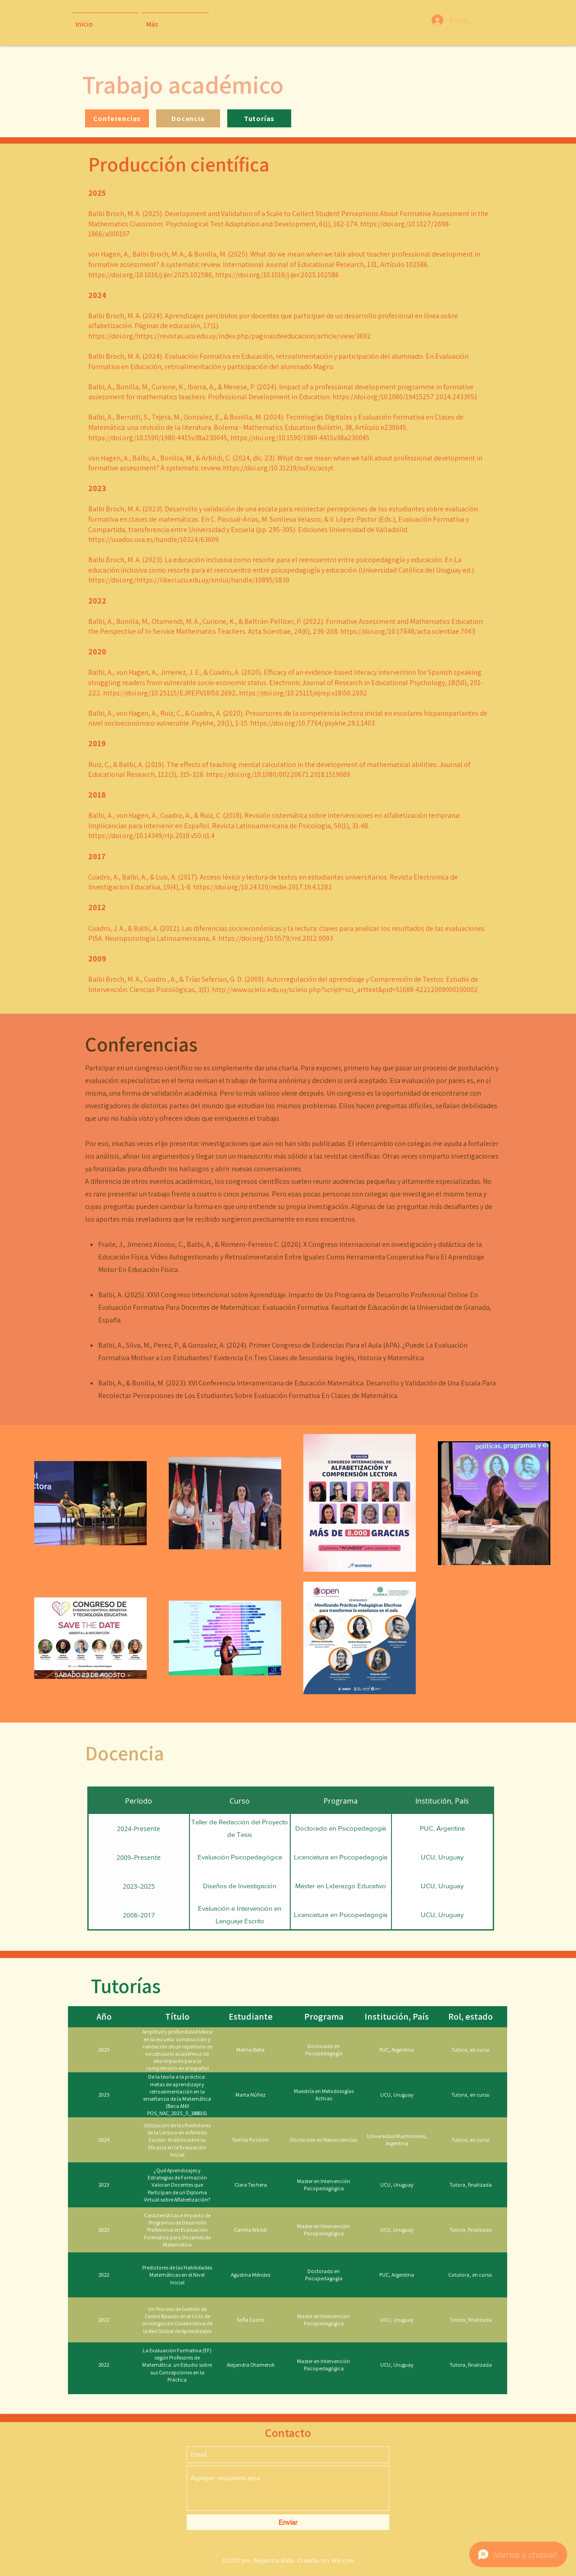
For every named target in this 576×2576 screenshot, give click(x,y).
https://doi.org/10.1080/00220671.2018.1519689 (279, 774)
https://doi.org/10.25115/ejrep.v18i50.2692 (304, 693)
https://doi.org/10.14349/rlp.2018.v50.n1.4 (152, 836)
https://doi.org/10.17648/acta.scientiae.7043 (408, 631)
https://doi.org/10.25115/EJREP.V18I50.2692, (170, 693)
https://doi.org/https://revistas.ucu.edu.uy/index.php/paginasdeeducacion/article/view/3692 (230, 336)
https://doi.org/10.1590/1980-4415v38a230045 (300, 438)
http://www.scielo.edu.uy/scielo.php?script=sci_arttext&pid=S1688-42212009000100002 (345, 990)
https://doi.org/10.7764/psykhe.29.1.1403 (313, 723)
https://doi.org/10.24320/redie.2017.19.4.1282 (263, 887)
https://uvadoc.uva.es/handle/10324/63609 (153, 539)
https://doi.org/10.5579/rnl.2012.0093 (276, 938)
